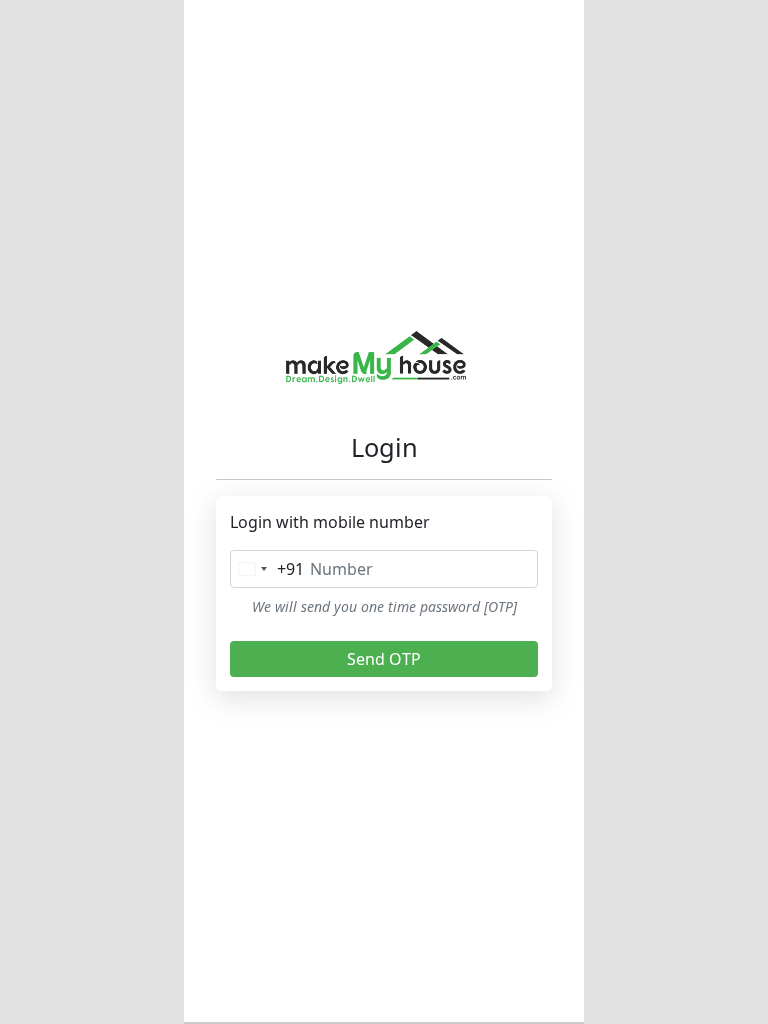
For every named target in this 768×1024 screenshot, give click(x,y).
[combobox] (267, 569)
